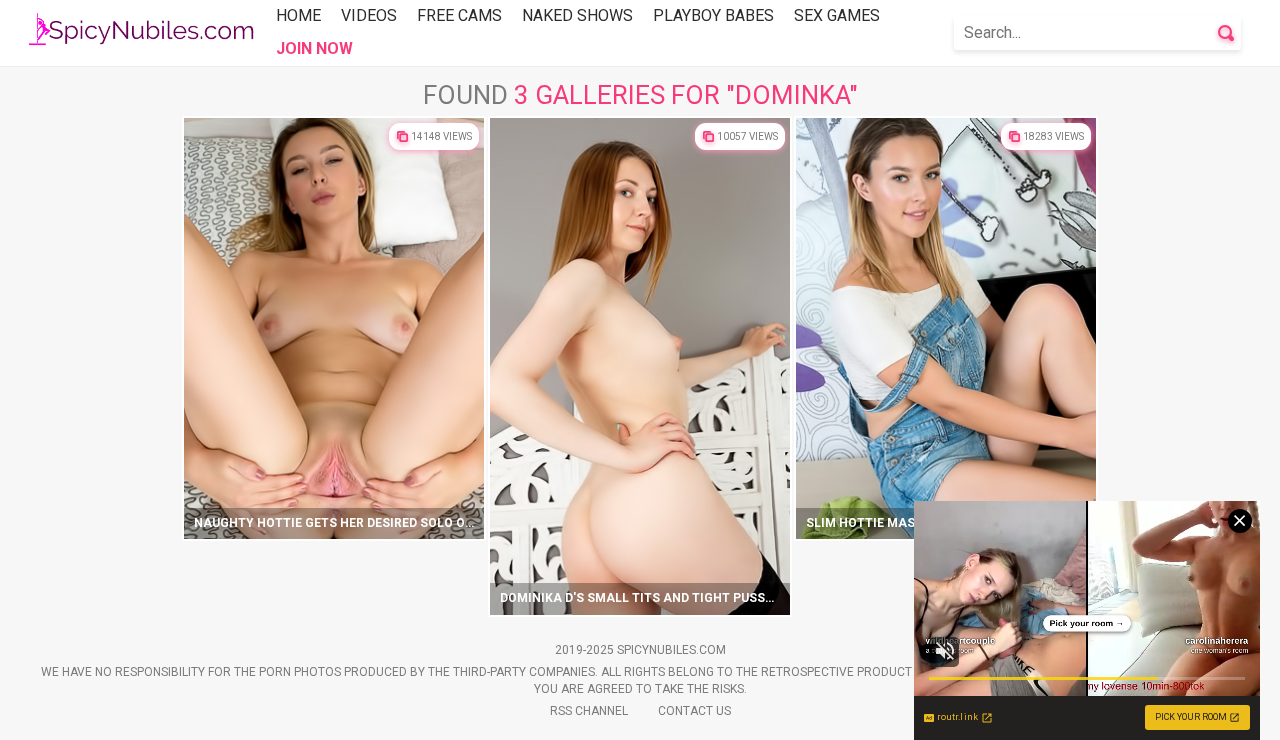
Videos (369, 15)
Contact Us (694, 711)
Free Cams (459, 15)
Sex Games (837, 15)
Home (298, 15)
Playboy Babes (713, 15)
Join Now (314, 48)
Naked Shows (577, 15)
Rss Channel (589, 711)
